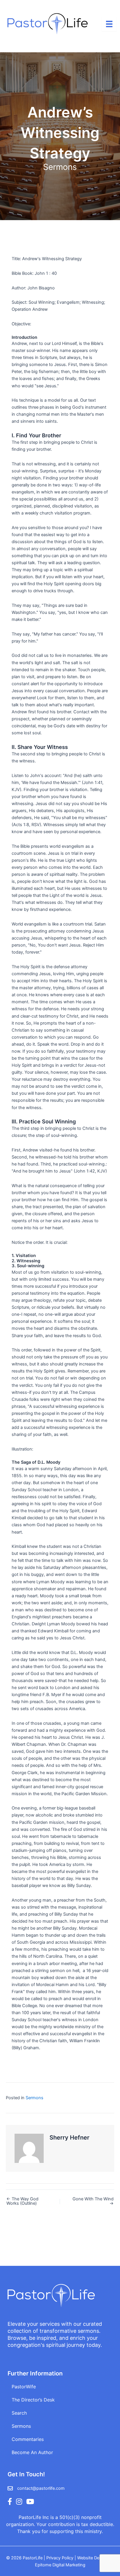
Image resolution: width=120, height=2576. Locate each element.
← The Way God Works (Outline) (22, 2201)
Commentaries (28, 2439)
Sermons (60, 167)
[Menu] (109, 24)
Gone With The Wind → (93, 2201)
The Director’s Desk (33, 2400)
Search (19, 2413)
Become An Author (32, 2452)
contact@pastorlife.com (41, 2488)
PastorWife (24, 2387)
